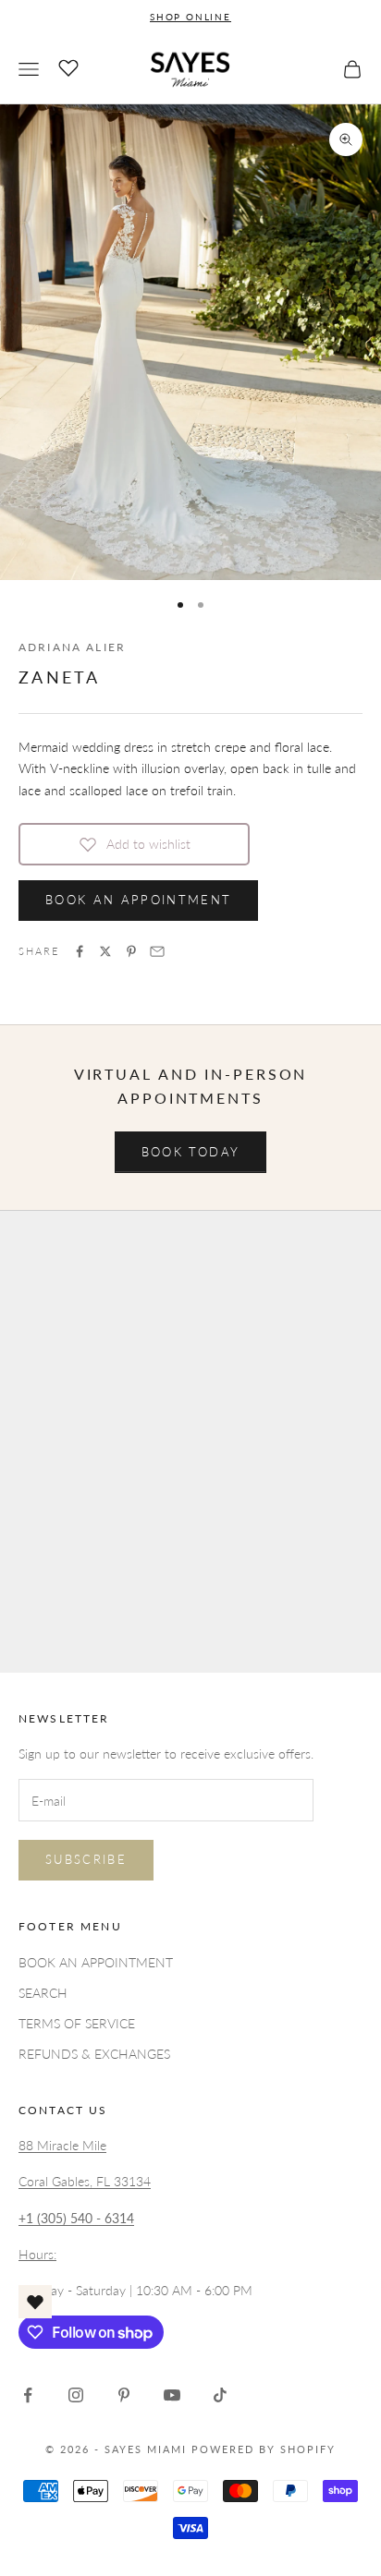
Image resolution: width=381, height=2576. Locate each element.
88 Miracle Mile (62, 2145)
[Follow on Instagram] (76, 2395)
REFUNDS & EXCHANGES (94, 2054)
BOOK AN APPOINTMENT (138, 900)
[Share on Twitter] (105, 951)
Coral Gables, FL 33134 (85, 2181)
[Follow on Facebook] (28, 2395)
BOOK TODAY (190, 1152)
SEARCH (43, 1993)
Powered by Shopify (264, 2449)
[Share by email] (157, 951)
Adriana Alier (72, 647)
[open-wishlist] (35, 2302)
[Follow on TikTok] (220, 2395)
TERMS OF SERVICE (77, 2023)
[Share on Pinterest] (131, 951)
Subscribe (86, 1859)
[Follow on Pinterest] (124, 2395)
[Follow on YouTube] (172, 2395)
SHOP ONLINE (190, 17)
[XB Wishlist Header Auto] (68, 67)
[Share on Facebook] (80, 951)
